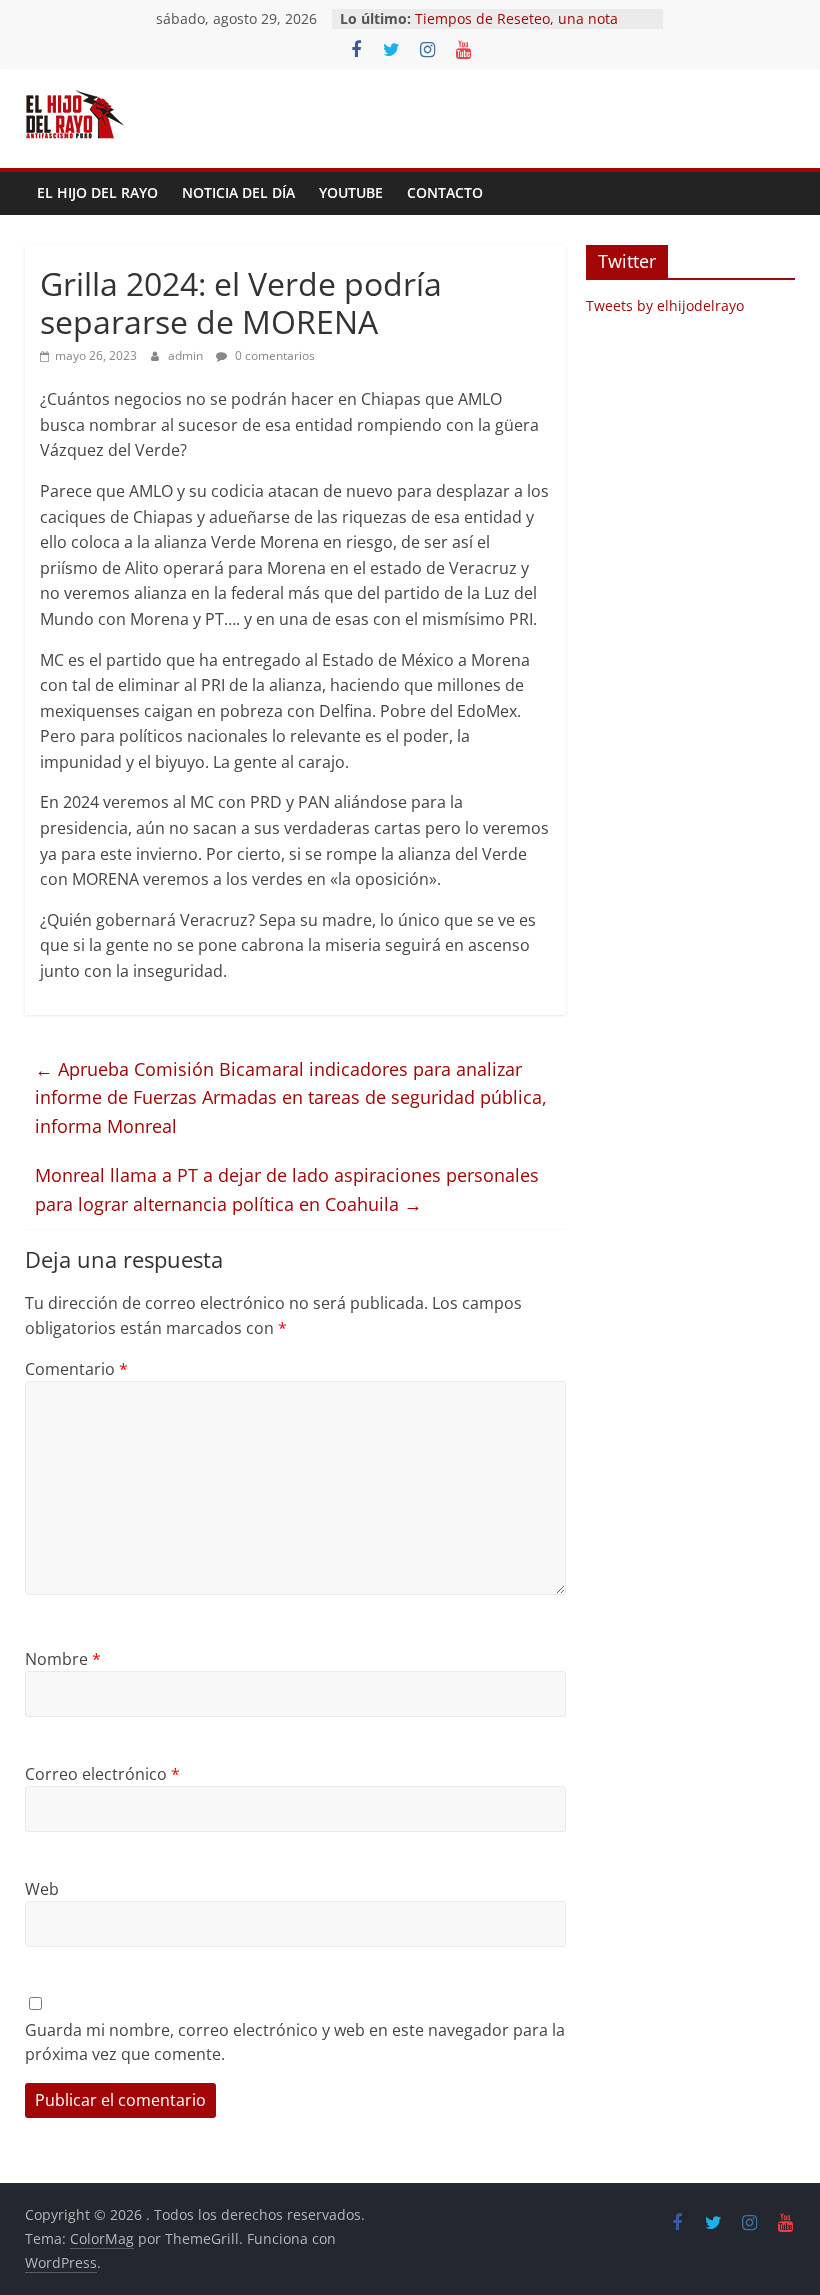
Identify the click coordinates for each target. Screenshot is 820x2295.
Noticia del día (238, 192)
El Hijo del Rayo (97, 192)
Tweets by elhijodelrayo (665, 305)
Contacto (445, 192)
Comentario (76, 1369)
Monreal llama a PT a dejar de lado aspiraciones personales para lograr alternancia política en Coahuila (287, 1189)
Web (42, 1889)
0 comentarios (273, 355)
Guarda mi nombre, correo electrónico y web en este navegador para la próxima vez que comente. (295, 2042)
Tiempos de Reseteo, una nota (516, 18)
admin (187, 355)
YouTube (351, 192)
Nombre (63, 1659)
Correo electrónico (102, 1774)
